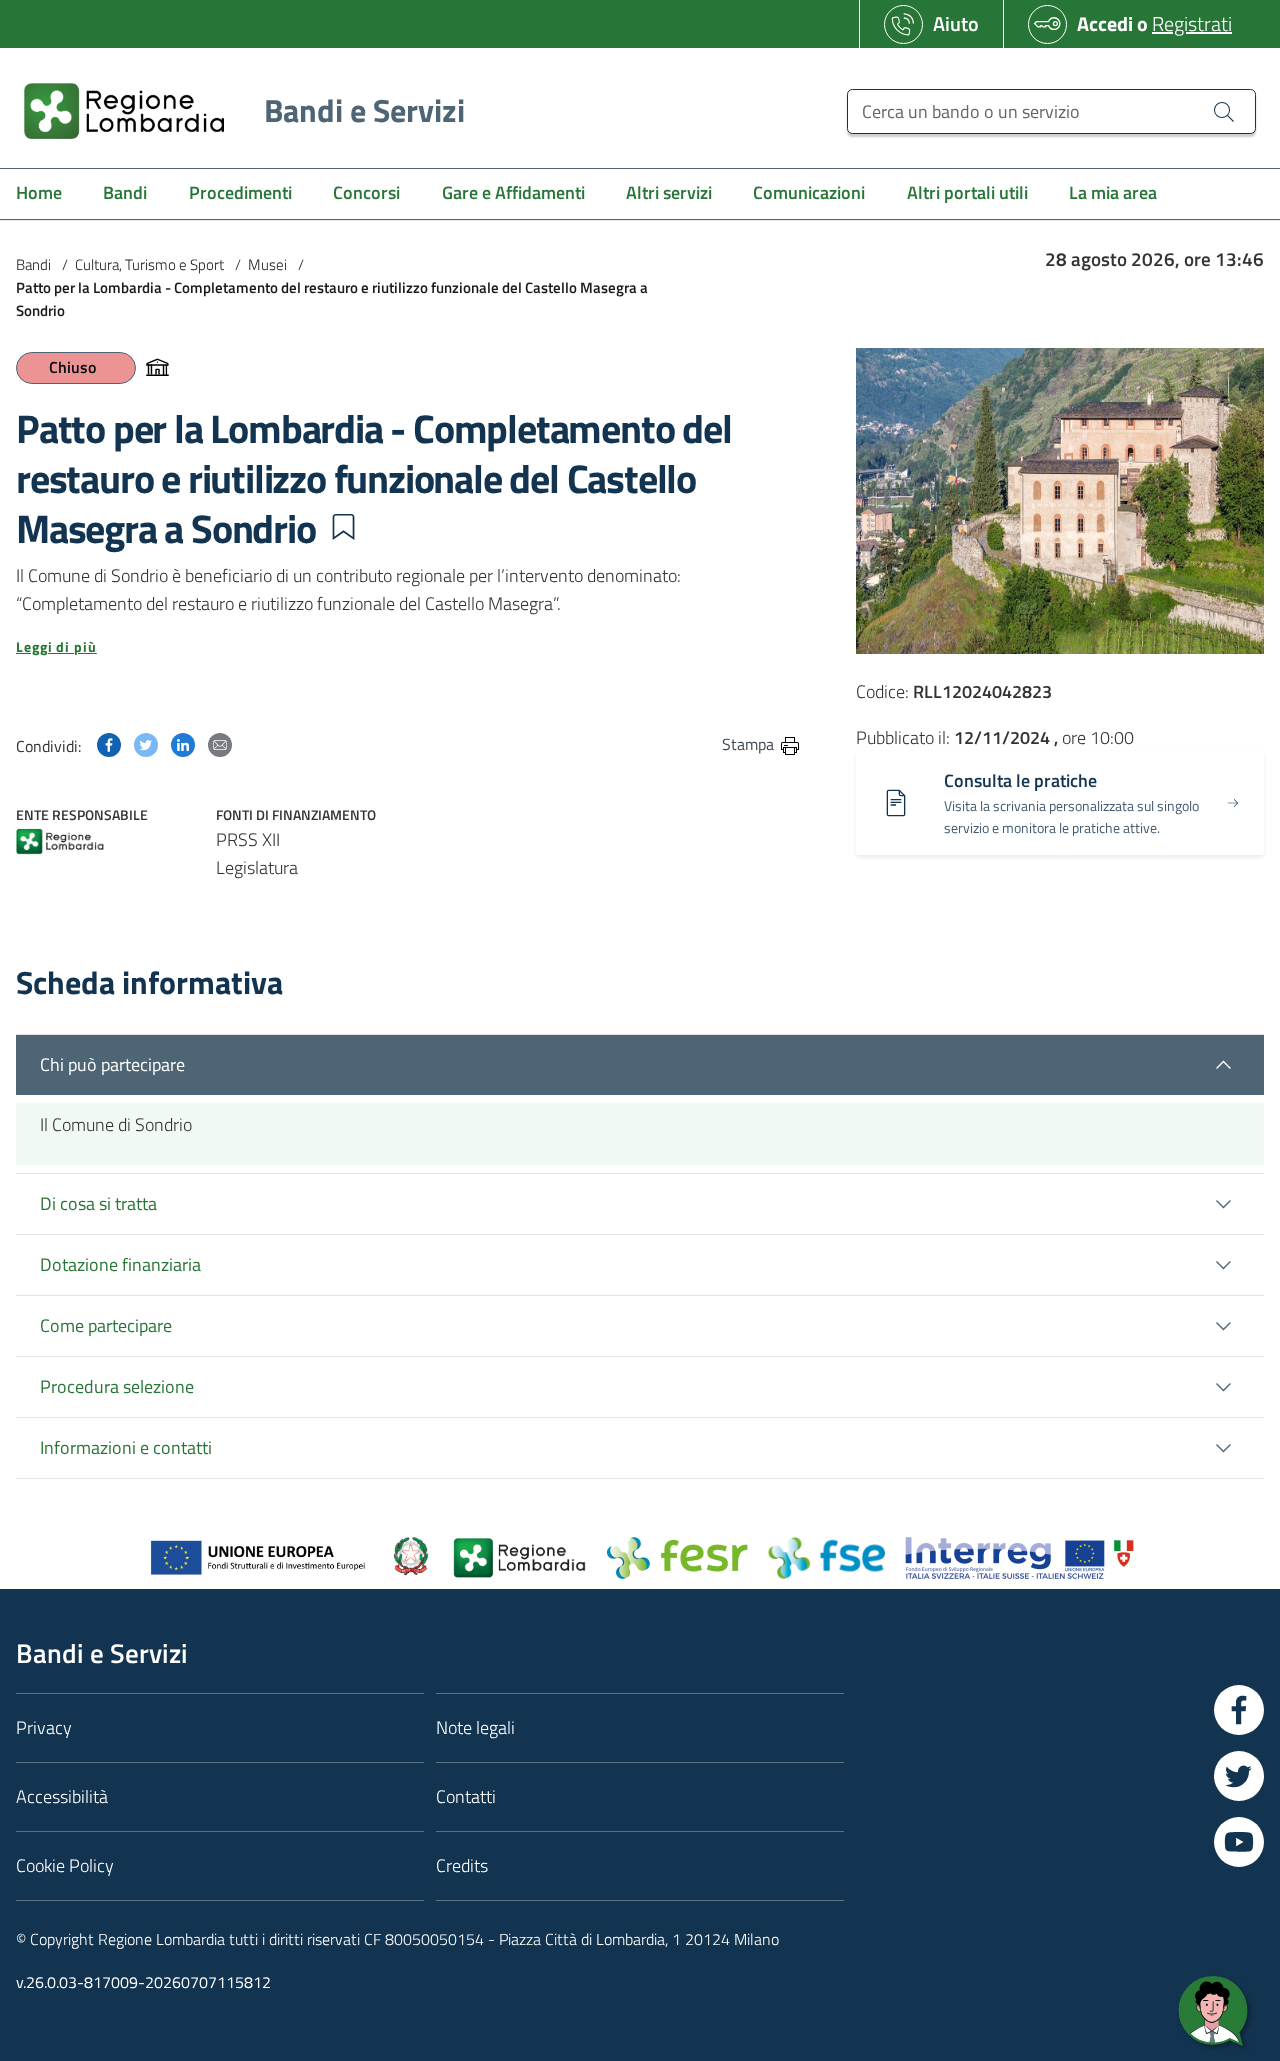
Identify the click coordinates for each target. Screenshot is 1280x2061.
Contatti (466, 1796)
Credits (462, 1865)
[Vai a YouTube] (1239, 1842)
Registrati (1192, 23)
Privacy (44, 1727)
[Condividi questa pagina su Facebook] (109, 743)
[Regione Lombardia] (60, 843)
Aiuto (956, 23)
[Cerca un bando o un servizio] (1224, 111)
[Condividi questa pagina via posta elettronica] (220, 743)
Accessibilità (62, 1796)
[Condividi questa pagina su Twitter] (146, 743)
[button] (343, 527)
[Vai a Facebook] (1239, 1710)
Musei (267, 264)
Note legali (475, 1727)
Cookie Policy (65, 1865)
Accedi (1105, 23)
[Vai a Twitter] (1239, 1776)
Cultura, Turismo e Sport (149, 264)
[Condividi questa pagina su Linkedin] (183, 743)
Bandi (33, 264)
